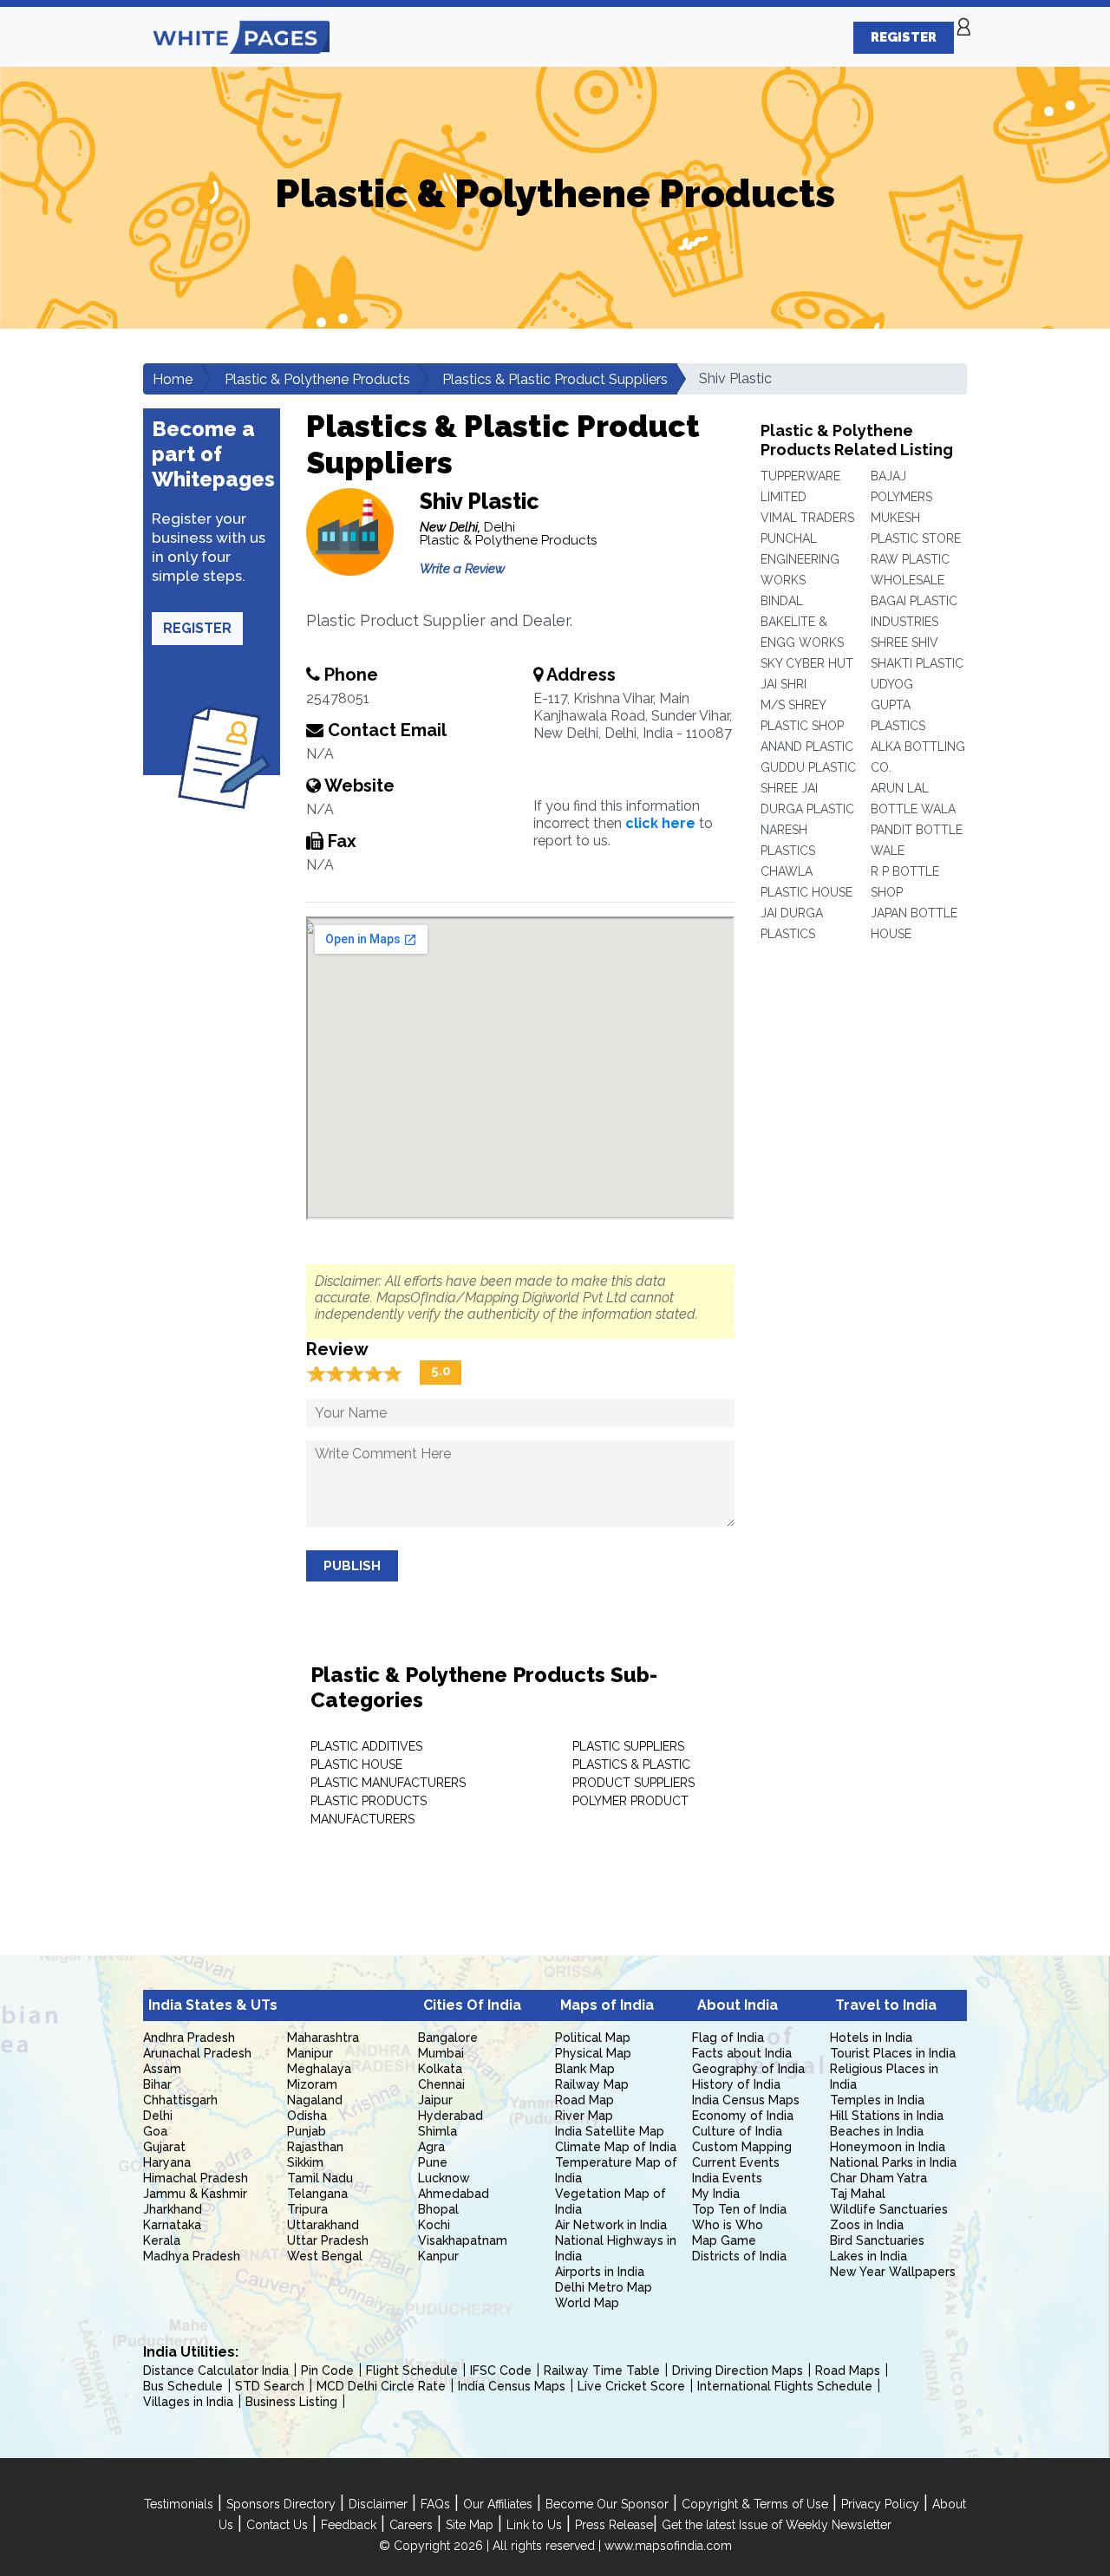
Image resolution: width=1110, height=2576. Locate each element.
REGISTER (904, 37)
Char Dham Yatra (878, 2178)
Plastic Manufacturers (388, 1783)
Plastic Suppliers (628, 1746)
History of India (736, 2084)
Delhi (158, 2116)
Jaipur (435, 2100)
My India (716, 2194)
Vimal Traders (807, 518)
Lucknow (444, 2178)
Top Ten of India (739, 2209)
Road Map (584, 2100)
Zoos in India (867, 2225)
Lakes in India (868, 2256)
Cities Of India (472, 2005)
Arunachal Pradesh (197, 2053)
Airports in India (600, 2272)
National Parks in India (893, 2162)
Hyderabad (451, 2116)
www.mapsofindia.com (668, 2546)
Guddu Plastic (808, 767)
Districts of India (739, 2256)
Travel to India (886, 2005)
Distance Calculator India (216, 2371)
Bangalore (448, 2038)
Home (173, 379)
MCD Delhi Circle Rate (381, 2386)
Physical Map (593, 2053)
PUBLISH (352, 1566)
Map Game (724, 2240)
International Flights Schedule (785, 2386)
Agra (431, 2147)
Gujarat (164, 2147)
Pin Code (327, 2371)
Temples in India (877, 2100)
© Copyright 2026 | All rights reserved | (492, 2546)
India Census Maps (746, 2100)
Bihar (157, 2084)
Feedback (349, 2525)
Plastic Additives (366, 1746)
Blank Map (585, 2069)
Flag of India (728, 2038)
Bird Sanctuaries (877, 2240)
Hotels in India (871, 2038)
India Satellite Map (610, 2131)
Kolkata (440, 2069)
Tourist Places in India (893, 2053)
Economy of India (743, 2116)
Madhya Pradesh (192, 2256)
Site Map (470, 2525)
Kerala (162, 2240)
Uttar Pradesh (328, 2240)
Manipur (310, 2053)
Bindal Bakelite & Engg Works (802, 622)
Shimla (437, 2131)
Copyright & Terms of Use (755, 2504)
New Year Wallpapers (893, 2272)
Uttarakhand (323, 2225)
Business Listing (291, 2402)
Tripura (307, 2209)
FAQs (435, 2504)
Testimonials (179, 2504)
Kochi (434, 2225)
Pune (433, 2162)
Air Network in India (611, 2225)
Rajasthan (315, 2147)
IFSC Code (501, 2371)
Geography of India (748, 2069)
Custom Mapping (742, 2147)
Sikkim (305, 2162)
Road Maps (848, 2371)
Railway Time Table (602, 2371)
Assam (162, 2069)
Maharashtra (323, 2038)
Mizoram (312, 2084)
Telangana (317, 2194)
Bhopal (438, 2209)
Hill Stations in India (887, 2116)
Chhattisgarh (180, 2100)
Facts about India (742, 2053)
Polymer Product (630, 1801)
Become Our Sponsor (607, 2504)
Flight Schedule (412, 2371)
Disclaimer (378, 2504)
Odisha (307, 2116)
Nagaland (315, 2100)
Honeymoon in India (888, 2147)
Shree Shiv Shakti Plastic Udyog (917, 663)
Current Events (736, 2162)
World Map (587, 2303)
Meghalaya (319, 2069)
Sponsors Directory (281, 2504)
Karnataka (172, 2225)
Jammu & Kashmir (195, 2194)
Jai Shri (784, 684)
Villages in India (188, 2402)
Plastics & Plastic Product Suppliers (555, 379)
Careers (411, 2525)
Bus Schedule (183, 2386)
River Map (584, 2116)
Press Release (614, 2525)
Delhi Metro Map (604, 2287)
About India (738, 2005)
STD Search (270, 2386)
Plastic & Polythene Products (317, 379)
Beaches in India (877, 2131)
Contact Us (277, 2525)
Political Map (593, 2038)
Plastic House (356, 1764)
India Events (727, 2178)
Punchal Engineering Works (800, 559)
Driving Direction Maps (738, 2371)
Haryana (167, 2162)
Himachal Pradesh (196, 2178)
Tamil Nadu (320, 2178)
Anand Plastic (807, 747)
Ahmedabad (454, 2194)
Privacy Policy (880, 2504)
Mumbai (441, 2053)
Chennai (441, 2084)
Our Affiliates (498, 2504)
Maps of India (607, 2005)
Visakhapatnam (463, 2240)
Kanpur (438, 2256)
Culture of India (737, 2131)
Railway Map (592, 2084)
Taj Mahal (858, 2194)
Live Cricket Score (631, 2386)
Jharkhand (173, 2209)
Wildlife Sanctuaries (889, 2209)
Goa (155, 2131)
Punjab (307, 2131)
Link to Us (534, 2525)
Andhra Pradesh (189, 2038)
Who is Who (728, 2225)
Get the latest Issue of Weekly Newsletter (777, 2525)
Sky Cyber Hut (807, 663)
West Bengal (325, 2256)
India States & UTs (213, 2005)
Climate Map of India (616, 2147)
